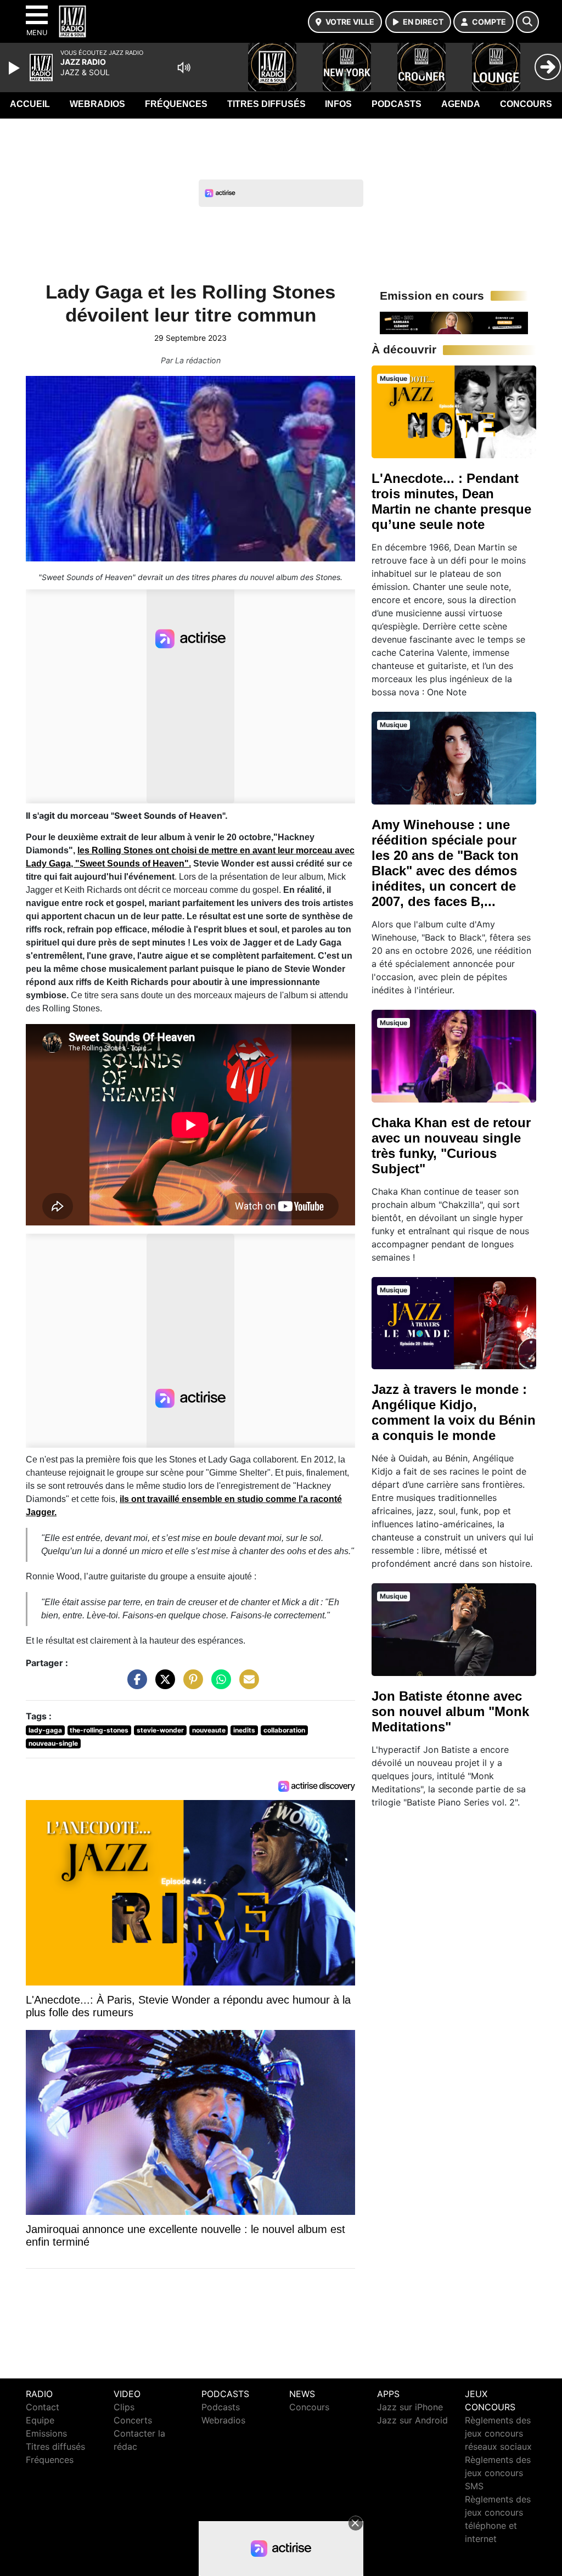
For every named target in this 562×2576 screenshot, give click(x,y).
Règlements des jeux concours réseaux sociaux (498, 2433)
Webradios (97, 104)
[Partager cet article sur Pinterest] (190, 1685)
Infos (338, 104)
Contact (43, 2407)
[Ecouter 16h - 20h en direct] (454, 322)
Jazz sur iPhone (410, 2407)
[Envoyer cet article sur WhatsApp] (218, 1685)
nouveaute (209, 1730)
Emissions (46, 2433)
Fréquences (176, 104)
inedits (244, 1730)
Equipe (40, 2420)
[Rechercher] (527, 22)
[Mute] (184, 68)
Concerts (133, 2420)
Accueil (30, 104)
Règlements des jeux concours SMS (498, 2473)
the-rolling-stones (99, 1730)
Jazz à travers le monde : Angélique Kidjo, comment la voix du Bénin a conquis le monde (454, 1412)
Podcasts (397, 104)
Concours (526, 104)
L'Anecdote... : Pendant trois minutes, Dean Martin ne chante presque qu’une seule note (451, 501)
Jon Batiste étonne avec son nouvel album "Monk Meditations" (450, 1711)
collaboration (284, 1730)
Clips (124, 2407)
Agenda (461, 104)
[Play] (15, 68)
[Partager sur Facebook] (134, 1685)
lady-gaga (45, 1730)
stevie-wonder (160, 1730)
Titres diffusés (266, 104)
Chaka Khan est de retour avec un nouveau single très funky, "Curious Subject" (451, 1146)
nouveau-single (53, 1743)
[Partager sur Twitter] (162, 1685)
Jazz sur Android (412, 2420)
